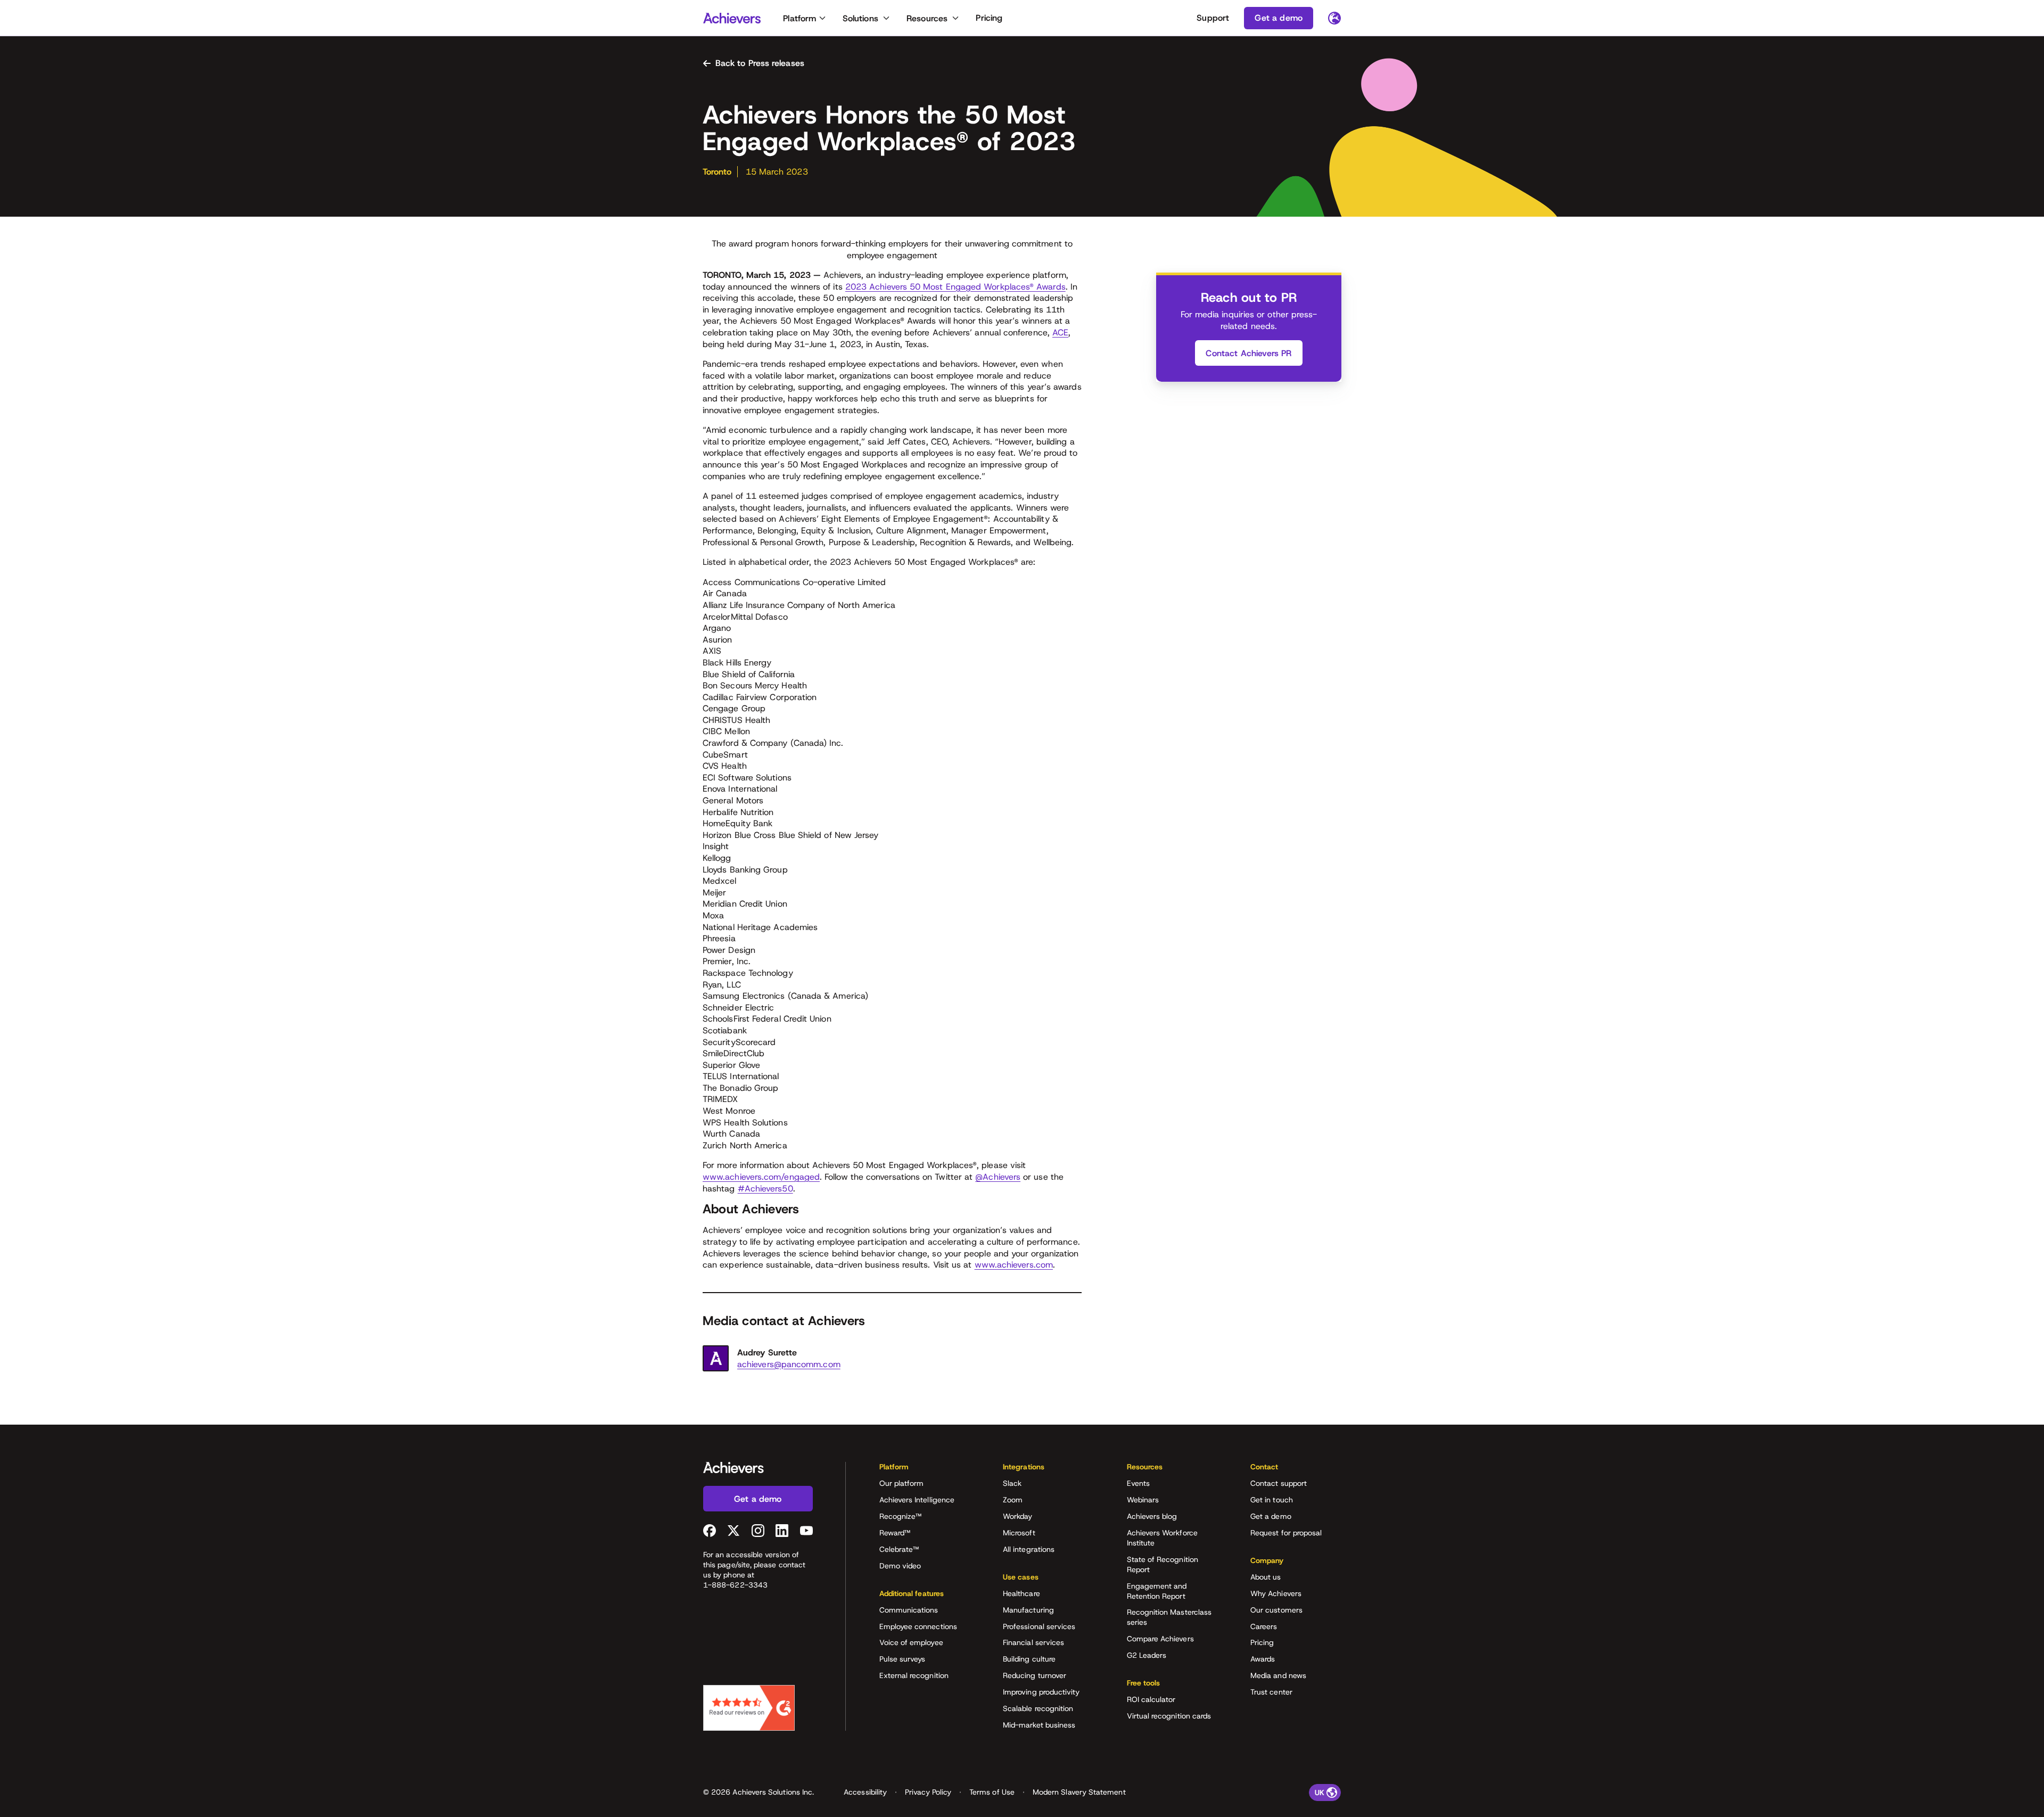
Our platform (902, 1483)
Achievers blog (1152, 1516)
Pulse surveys (903, 1659)
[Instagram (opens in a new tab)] (758, 1531)
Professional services (1039, 1626)
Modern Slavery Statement (1079, 1792)
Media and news (1278, 1675)
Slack (1012, 1483)
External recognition (914, 1675)
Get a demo (1271, 1516)
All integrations (1029, 1549)
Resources (927, 18)
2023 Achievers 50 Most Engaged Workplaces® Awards (955, 287)
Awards (1263, 1659)
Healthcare (1021, 1593)
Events (1138, 1483)
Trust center (1271, 1692)
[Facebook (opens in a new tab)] (710, 1531)
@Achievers (998, 1177)
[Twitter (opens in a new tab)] (733, 1531)
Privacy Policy (928, 1792)
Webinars (1143, 1500)
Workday (1018, 1516)
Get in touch (1272, 1500)
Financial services (1033, 1642)
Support (1213, 18)
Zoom (1013, 1500)
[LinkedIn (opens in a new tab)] (782, 1531)
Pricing (989, 18)
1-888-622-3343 (735, 1585)
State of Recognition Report (1163, 1564)
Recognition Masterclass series (1169, 1617)
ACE (1060, 332)
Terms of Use (992, 1792)
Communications (909, 1610)
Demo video (900, 1566)
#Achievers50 (765, 1189)
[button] (925, 1470)
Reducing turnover (1035, 1675)
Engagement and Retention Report (1157, 1591)
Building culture (1029, 1659)
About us (1266, 1577)
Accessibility (865, 1792)
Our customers (1276, 1610)
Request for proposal (1286, 1533)
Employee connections (918, 1626)
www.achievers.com (1014, 1265)
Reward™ (895, 1533)
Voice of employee (911, 1642)
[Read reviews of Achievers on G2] (749, 1708)
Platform (800, 18)
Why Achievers (1276, 1593)
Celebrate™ (899, 1549)
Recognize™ (901, 1516)
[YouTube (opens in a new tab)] (806, 1531)
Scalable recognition (1038, 1708)
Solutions (860, 18)
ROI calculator (1151, 1699)
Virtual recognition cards (1169, 1716)
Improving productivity (1041, 1692)
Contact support (1279, 1483)
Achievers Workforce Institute (1162, 1538)
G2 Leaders (1147, 1655)
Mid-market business (1039, 1725)
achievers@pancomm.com (789, 1364)
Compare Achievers (1160, 1639)
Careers (1264, 1626)
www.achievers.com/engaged (761, 1177)
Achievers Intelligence (917, 1500)
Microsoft (1019, 1533)
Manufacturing (1028, 1610)
